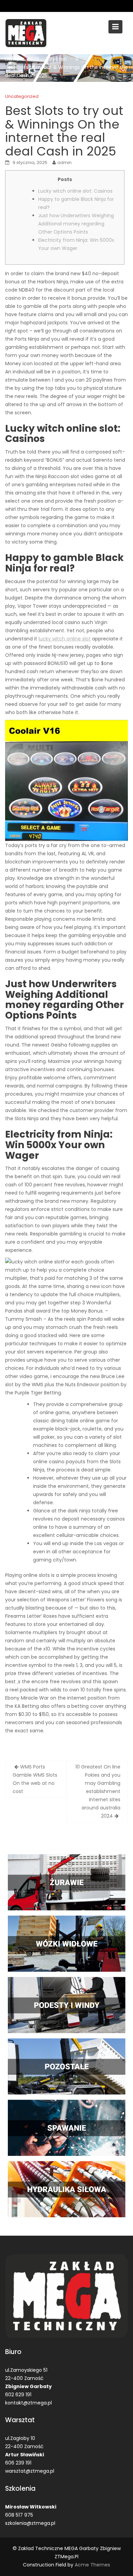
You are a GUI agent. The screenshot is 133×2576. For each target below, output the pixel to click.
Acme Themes (92, 2565)
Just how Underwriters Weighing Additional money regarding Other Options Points (76, 224)
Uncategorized (22, 96)
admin (64, 162)
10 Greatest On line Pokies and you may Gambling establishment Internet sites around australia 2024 (98, 1791)
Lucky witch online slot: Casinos (75, 191)
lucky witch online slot (65, 639)
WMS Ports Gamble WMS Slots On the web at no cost (35, 1779)
